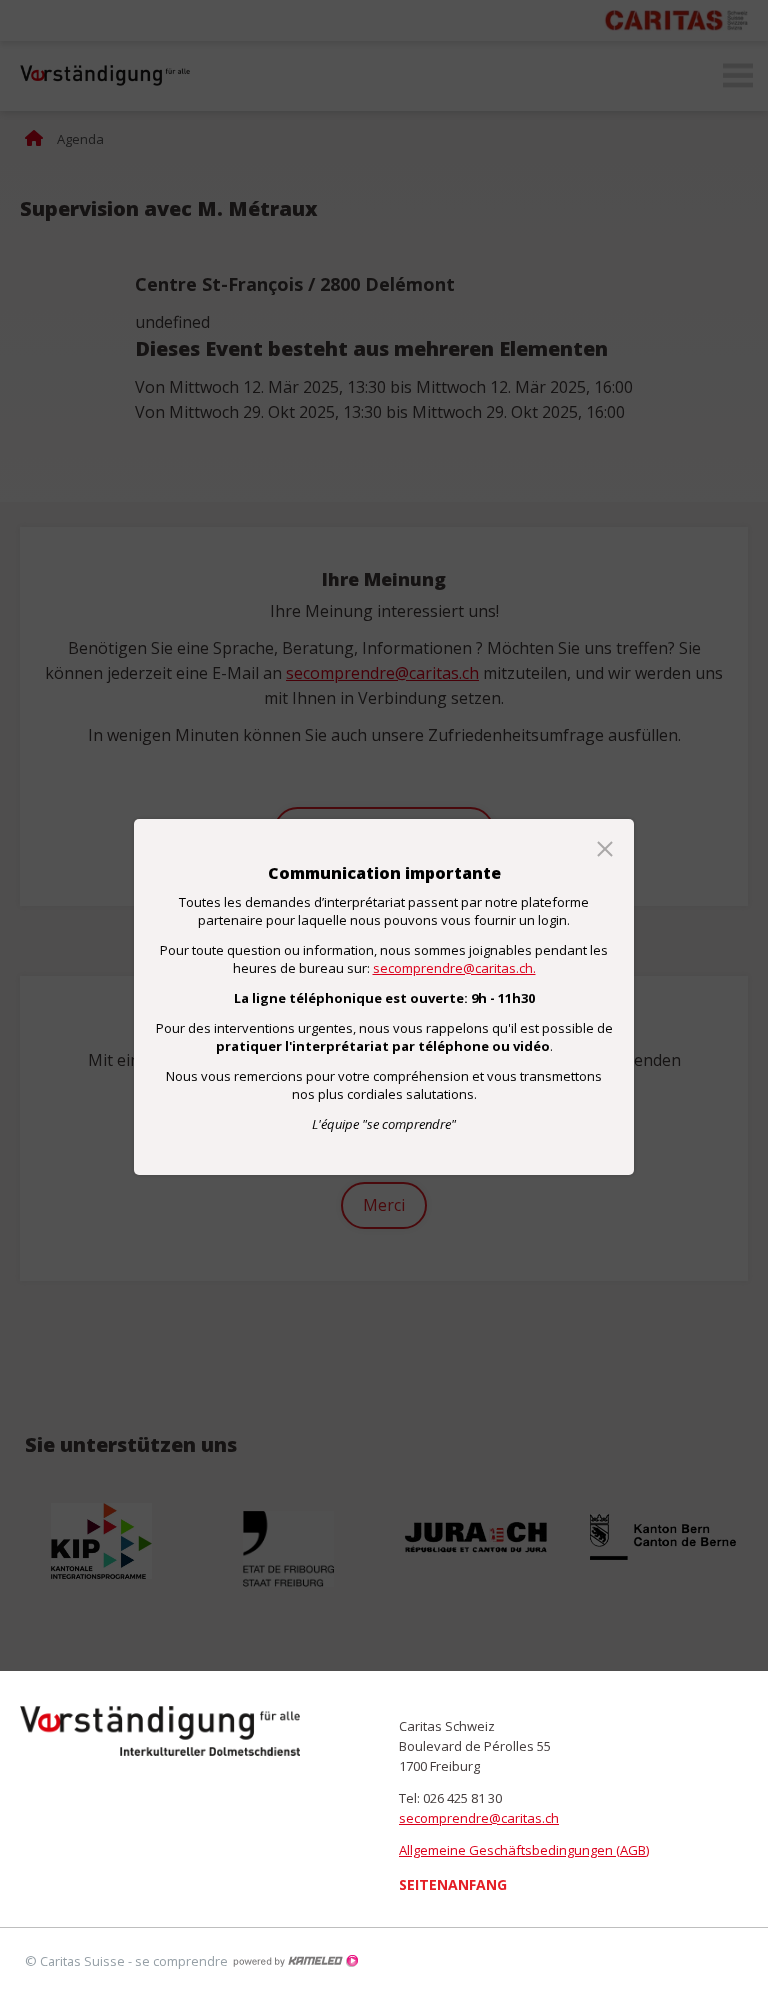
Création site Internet (295, 1961)
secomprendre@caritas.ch (479, 1818)
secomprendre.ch (160, 1731)
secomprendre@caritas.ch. (454, 968)
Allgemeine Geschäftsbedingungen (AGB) (524, 1850)
